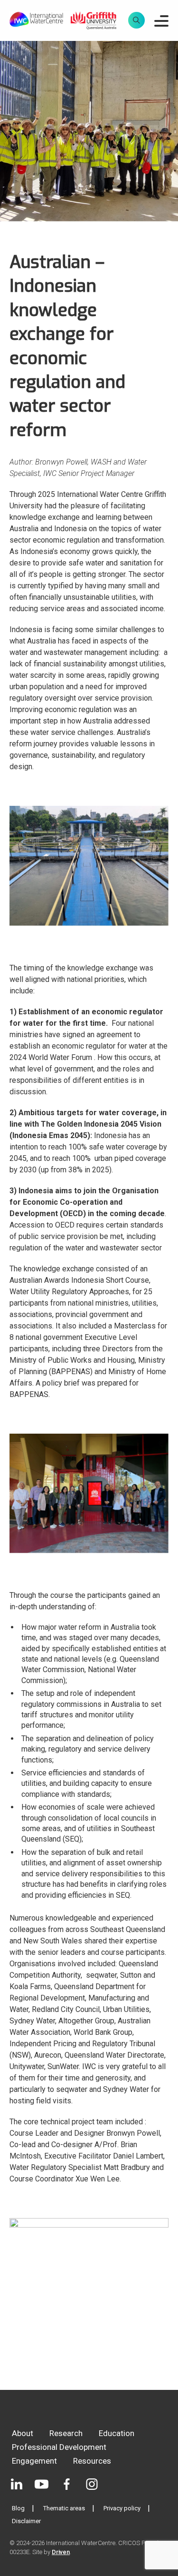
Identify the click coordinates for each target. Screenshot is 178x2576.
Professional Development (59, 2447)
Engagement (34, 2461)
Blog (18, 2508)
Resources (92, 2461)
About (23, 2433)
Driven (61, 2552)
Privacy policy (122, 2508)
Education (117, 2433)
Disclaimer (26, 2521)
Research (66, 2433)
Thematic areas (64, 2508)
